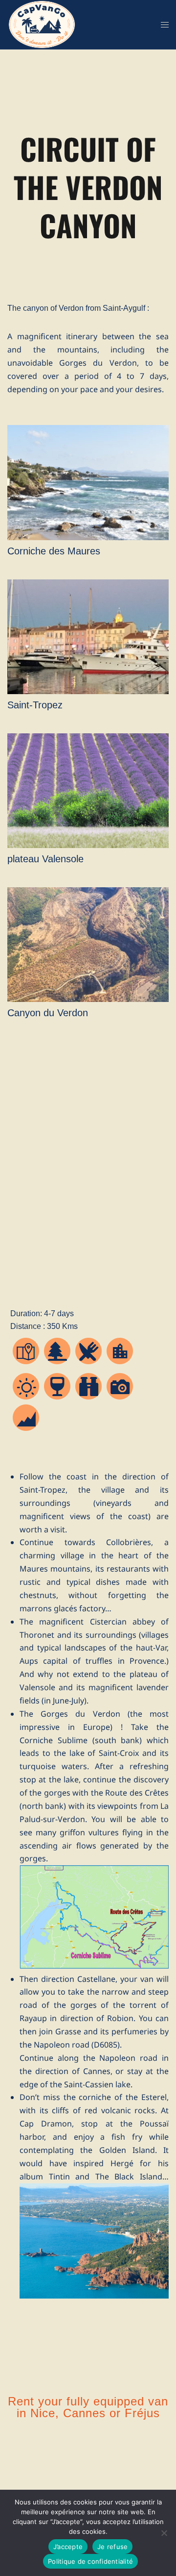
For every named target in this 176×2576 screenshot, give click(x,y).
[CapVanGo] (42, 24)
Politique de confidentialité (90, 2561)
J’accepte (68, 2547)
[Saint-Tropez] (88, 694)
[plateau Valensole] (88, 848)
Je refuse (112, 2547)
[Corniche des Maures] (88, 540)
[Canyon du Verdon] (88, 1001)
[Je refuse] (164, 2533)
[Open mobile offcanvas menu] (165, 25)
